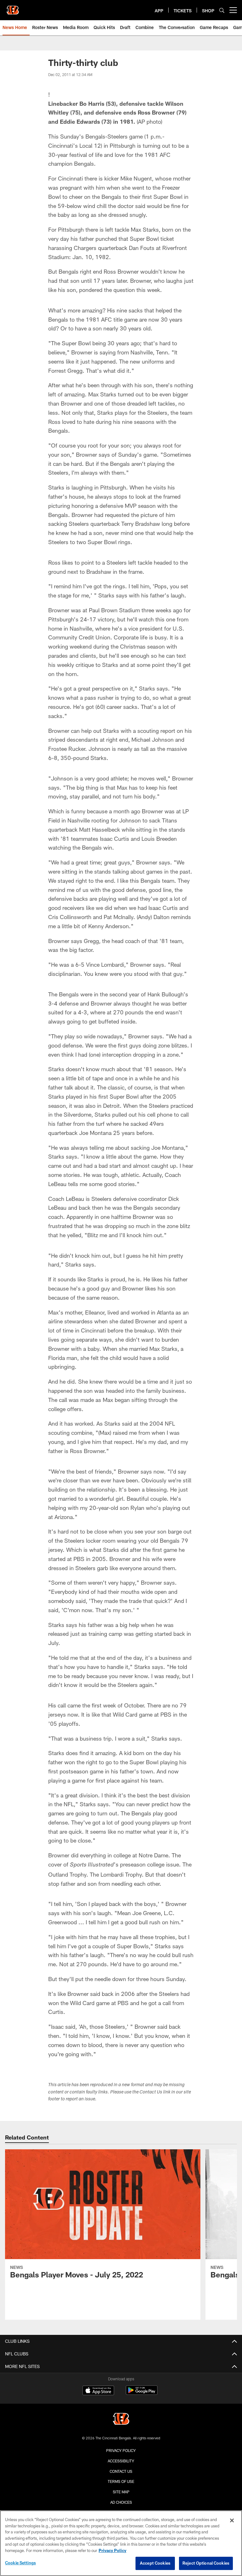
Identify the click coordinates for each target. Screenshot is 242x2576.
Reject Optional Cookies (206, 2563)
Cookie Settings (20, 2563)
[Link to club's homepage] (13, 8)
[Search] (222, 10)
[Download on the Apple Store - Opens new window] (98, 2391)
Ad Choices (121, 2502)
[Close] (232, 2520)
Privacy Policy (121, 2450)
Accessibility (121, 2461)
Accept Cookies (155, 2563)
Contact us (121, 2471)
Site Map (121, 2492)
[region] (121, 2543)
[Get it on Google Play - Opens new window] (142, 2393)
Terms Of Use (121, 2481)
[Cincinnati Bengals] (121, 2420)
